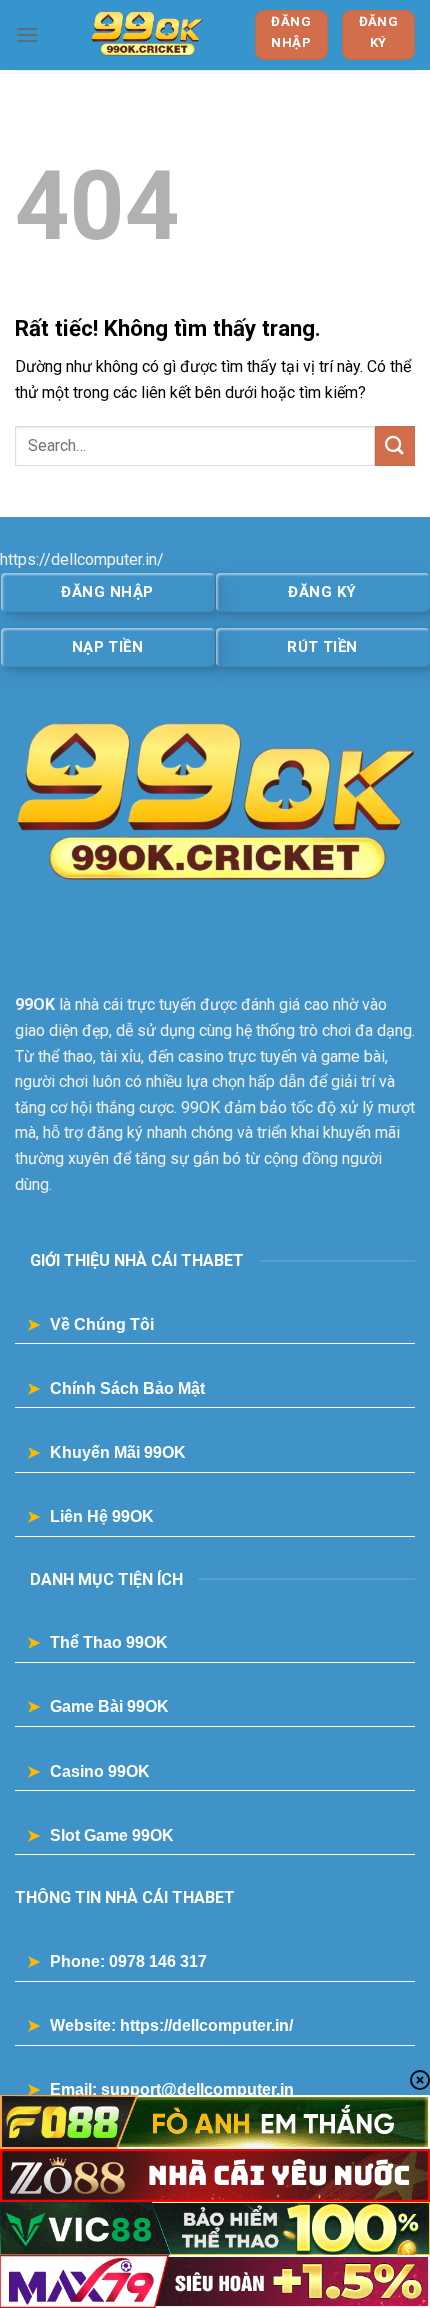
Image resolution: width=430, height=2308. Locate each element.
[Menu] (27, 34)
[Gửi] (395, 445)
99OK (35, 1004)
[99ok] (146, 35)
